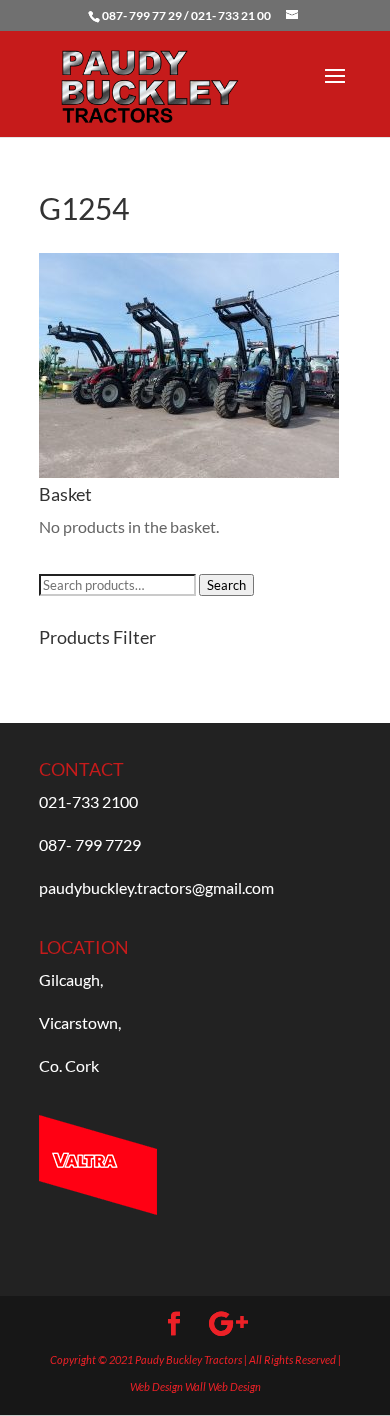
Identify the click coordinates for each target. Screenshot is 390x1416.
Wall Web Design (223, 1386)
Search (226, 585)
